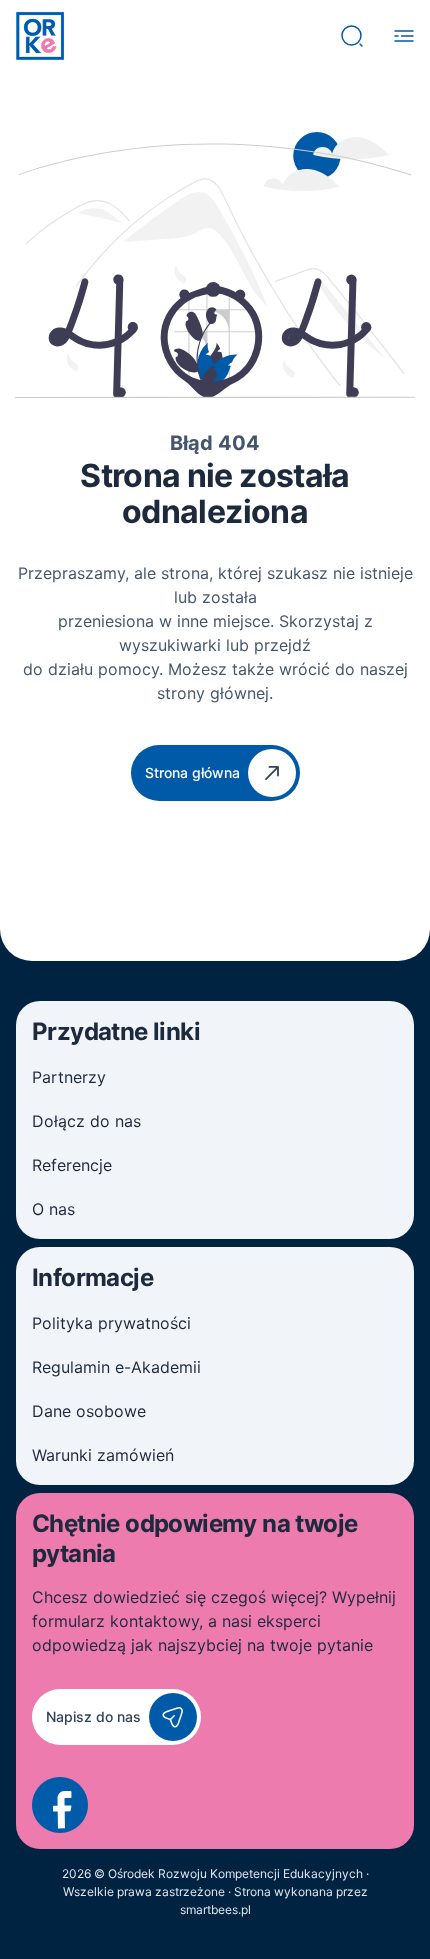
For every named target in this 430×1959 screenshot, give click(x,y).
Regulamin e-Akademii (116, 1367)
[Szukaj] (352, 36)
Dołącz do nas (86, 1121)
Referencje (72, 1165)
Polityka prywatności (111, 1323)
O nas (53, 1209)
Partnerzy (69, 1077)
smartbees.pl (215, 1909)
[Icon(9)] (60, 1805)
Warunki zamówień (103, 1455)
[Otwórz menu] (404, 36)
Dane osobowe (89, 1411)
